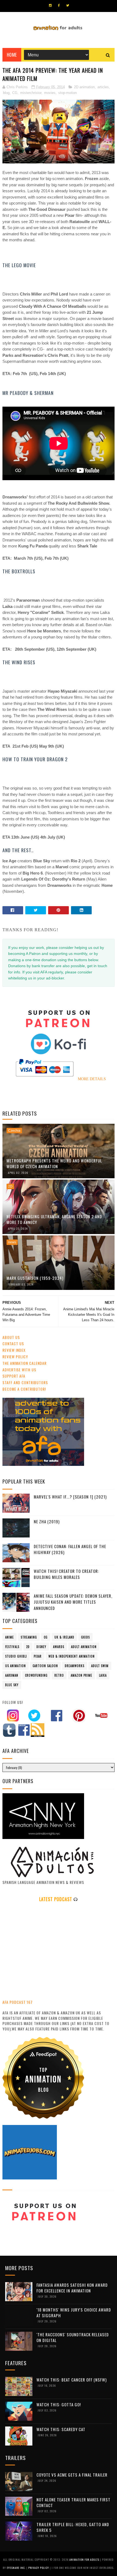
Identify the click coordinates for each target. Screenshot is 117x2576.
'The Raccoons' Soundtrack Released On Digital (73, 2337)
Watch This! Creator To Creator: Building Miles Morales (66, 1574)
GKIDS (85, 1637)
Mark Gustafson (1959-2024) (35, 1278)
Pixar (38, 1656)
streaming (29, 1637)
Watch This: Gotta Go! (59, 2404)
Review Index (14, 1350)
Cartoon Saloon (45, 1666)
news (12, 1242)
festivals (12, 1647)
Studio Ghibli (16, 1656)
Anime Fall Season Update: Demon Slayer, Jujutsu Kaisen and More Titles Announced (73, 1602)
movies (50, 93)
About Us (11, 1337)
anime (10, 1637)
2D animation (84, 87)
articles (103, 87)
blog (6, 93)
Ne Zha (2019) (47, 1521)
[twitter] (68, 5)
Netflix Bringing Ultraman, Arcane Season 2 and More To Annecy (54, 1219)
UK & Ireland (64, 1637)
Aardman (12, 1675)
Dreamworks (75, 1666)
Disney (41, 1647)
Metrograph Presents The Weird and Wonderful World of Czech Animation (54, 1163)
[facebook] (59, 5)
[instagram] (50, 5)
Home (12, 55)
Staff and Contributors (25, 1382)
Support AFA (14, 1376)
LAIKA (103, 1675)
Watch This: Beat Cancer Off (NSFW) (72, 2380)
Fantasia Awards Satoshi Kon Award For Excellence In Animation (72, 2288)
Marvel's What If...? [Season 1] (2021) (70, 1497)
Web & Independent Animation (72, 1656)
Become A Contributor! (24, 1389)
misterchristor (31, 93)
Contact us (13, 1343)
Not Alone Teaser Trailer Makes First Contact (73, 2502)
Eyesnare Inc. (17, 2568)
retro (59, 1675)
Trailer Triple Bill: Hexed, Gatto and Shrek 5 (73, 2527)
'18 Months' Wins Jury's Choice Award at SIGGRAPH (74, 2312)
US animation (16, 1666)
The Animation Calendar (24, 1363)
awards (59, 1647)
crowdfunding (36, 1675)
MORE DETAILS (92, 1079)
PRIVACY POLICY (39, 2568)
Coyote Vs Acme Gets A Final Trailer (72, 2475)
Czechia (14, 1131)
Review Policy (15, 1356)
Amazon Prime (81, 1675)
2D (10, 1186)
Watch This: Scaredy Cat (61, 2429)
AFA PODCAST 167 (18, 2002)
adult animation (84, 1647)
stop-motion (67, 93)
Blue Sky (12, 1685)
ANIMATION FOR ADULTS (85, 2560)
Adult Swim (100, 1666)
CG (15, 93)
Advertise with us (19, 1370)
